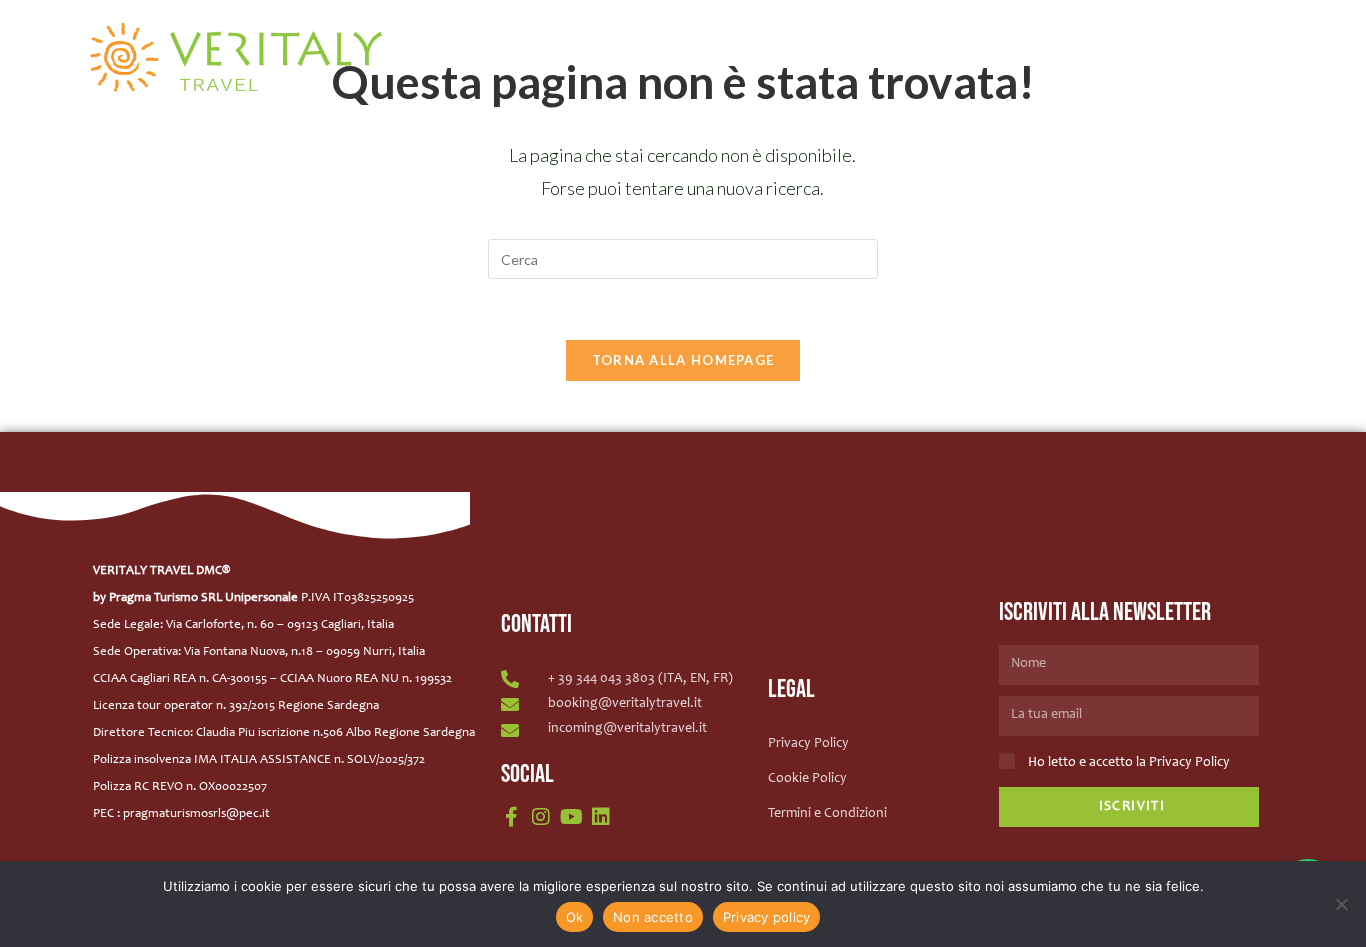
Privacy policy (767, 917)
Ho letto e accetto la (1129, 763)
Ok (575, 917)
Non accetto (653, 917)
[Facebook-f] (511, 817)
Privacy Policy (1189, 763)
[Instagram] (541, 817)
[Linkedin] (601, 817)
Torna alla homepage (683, 360)
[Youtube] (571, 817)
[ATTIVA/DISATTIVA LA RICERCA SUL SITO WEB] (1294, 37)
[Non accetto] (1341, 904)
